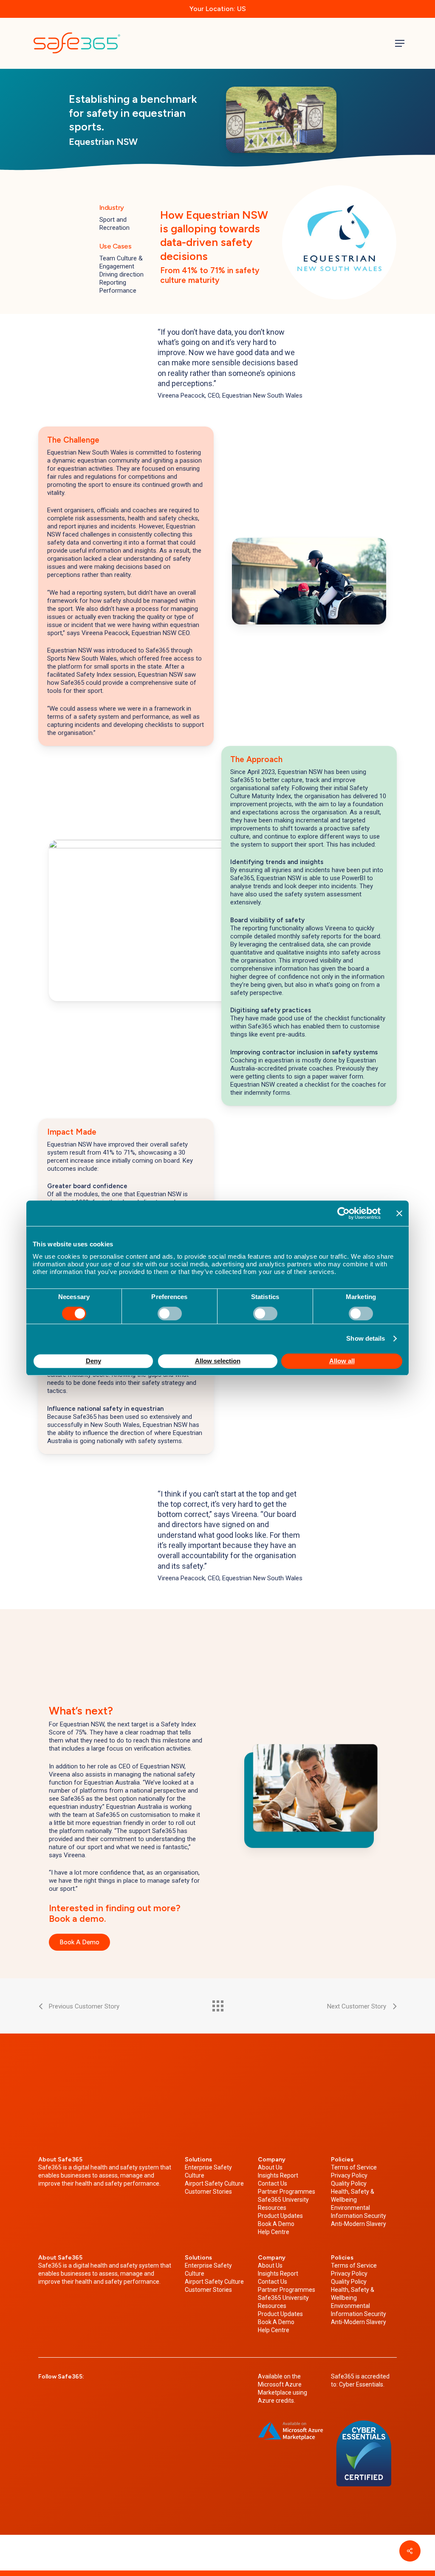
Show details (366, 1338)
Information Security (359, 2216)
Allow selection (218, 1361)
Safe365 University (283, 2200)
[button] (400, 43)
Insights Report (278, 2175)
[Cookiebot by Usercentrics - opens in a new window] (343, 1213)
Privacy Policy (349, 2175)
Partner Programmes (287, 2192)
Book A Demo (276, 2224)
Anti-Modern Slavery (359, 2224)
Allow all (342, 1361)
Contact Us (273, 2183)
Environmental (350, 2208)
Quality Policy (349, 2183)
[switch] (170, 1313)
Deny (93, 1361)
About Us (270, 2167)
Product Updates (280, 2216)
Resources (272, 2208)
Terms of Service (354, 2167)
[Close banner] (399, 1213)
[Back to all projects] (217, 2004)
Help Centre (274, 2232)
